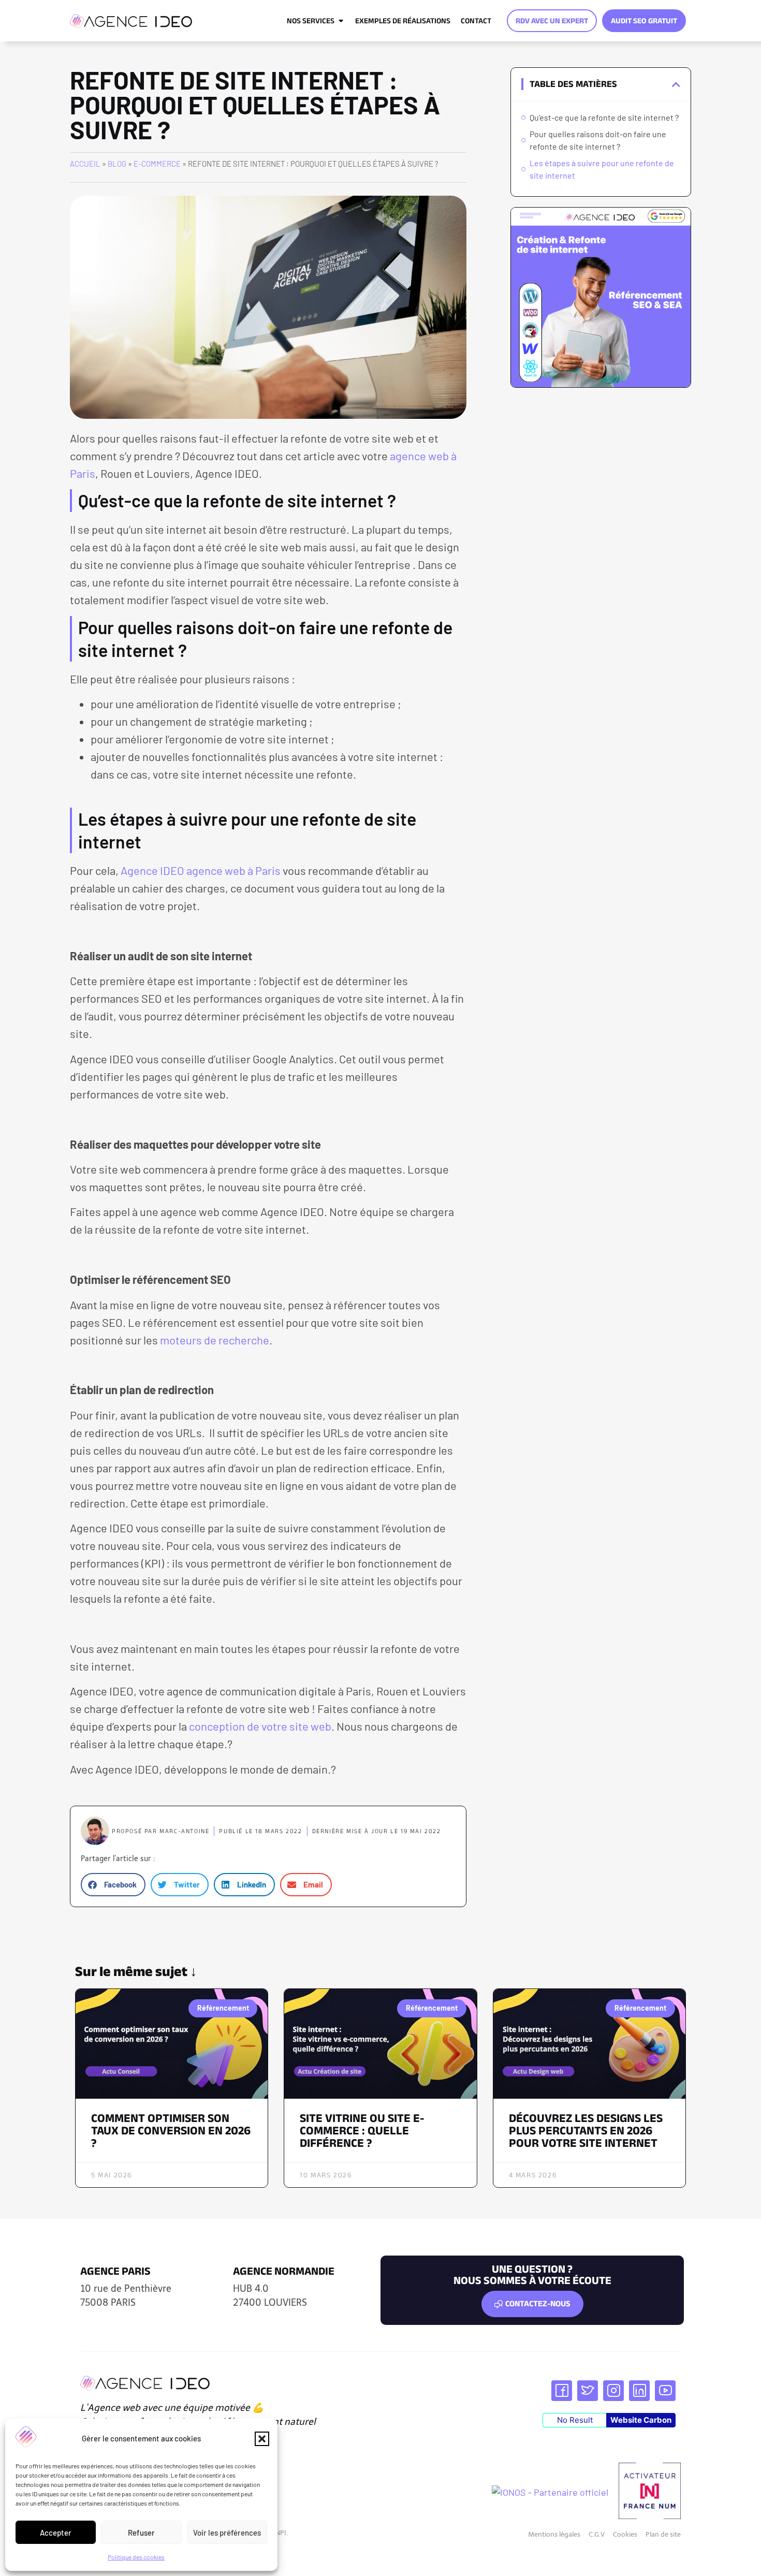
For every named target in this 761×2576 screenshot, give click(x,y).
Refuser (141, 2533)
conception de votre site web (260, 1726)
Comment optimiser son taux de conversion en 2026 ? (171, 2130)
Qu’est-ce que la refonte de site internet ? (604, 117)
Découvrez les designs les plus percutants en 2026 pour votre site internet (586, 2130)
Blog (117, 164)
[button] (262, 2439)
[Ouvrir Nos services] (341, 21)
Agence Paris (115, 2271)
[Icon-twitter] (588, 2391)
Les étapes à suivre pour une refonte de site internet (602, 169)
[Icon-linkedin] (639, 2391)
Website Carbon (641, 2420)
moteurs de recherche (215, 1340)
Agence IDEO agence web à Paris (201, 870)
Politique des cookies (136, 2557)
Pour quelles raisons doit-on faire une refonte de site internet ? (598, 140)
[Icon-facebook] (562, 2391)
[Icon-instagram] (613, 2391)
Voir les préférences (227, 2533)
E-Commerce (157, 164)
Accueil (85, 164)
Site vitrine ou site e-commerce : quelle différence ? (362, 2130)
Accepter (56, 2533)
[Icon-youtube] (665, 2391)
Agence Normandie (284, 2271)
